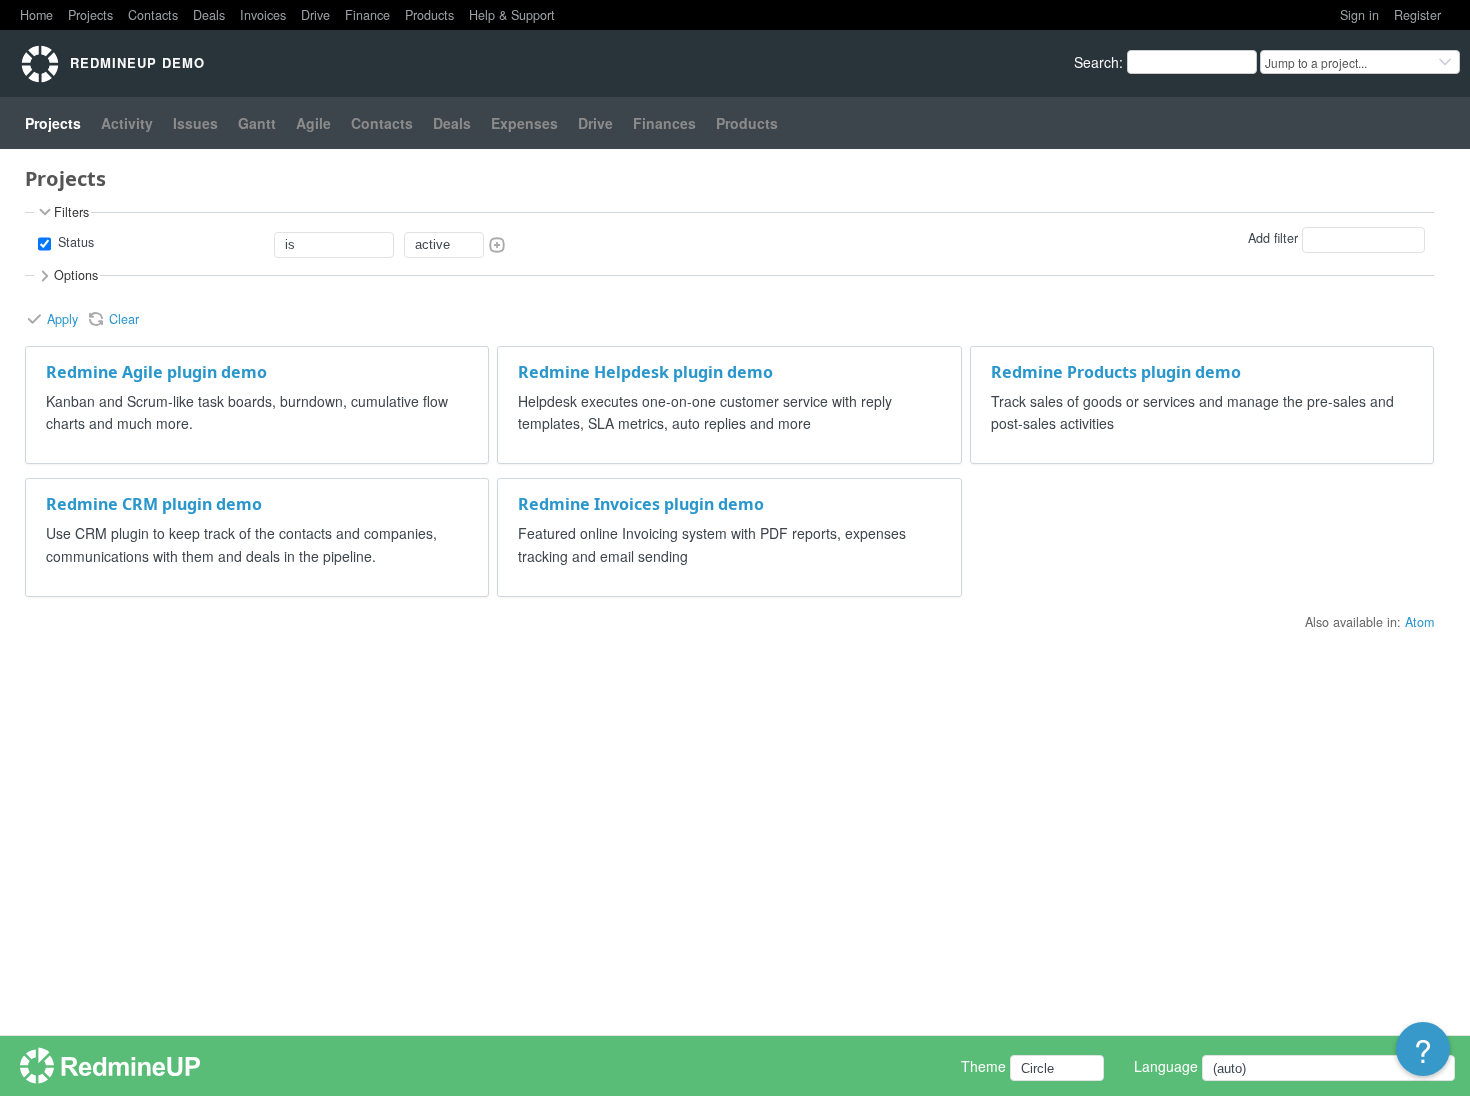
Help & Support (512, 15)
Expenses (524, 123)
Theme (983, 1066)
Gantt (257, 123)
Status (74, 242)
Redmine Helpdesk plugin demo (645, 372)
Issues (195, 123)
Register (1417, 15)
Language (1166, 1066)
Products (429, 15)
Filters (71, 212)
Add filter (1273, 238)
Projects (90, 15)
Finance (367, 15)
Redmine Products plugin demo (1116, 372)
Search (1096, 62)
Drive (315, 15)
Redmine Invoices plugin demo (641, 504)
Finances (664, 123)
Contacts (153, 15)
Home (36, 15)
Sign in (1359, 15)
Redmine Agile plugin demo (156, 372)
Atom (1419, 622)
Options (76, 276)
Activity (127, 123)
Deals (209, 15)
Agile (313, 123)
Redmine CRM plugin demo (154, 504)
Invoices (263, 15)
